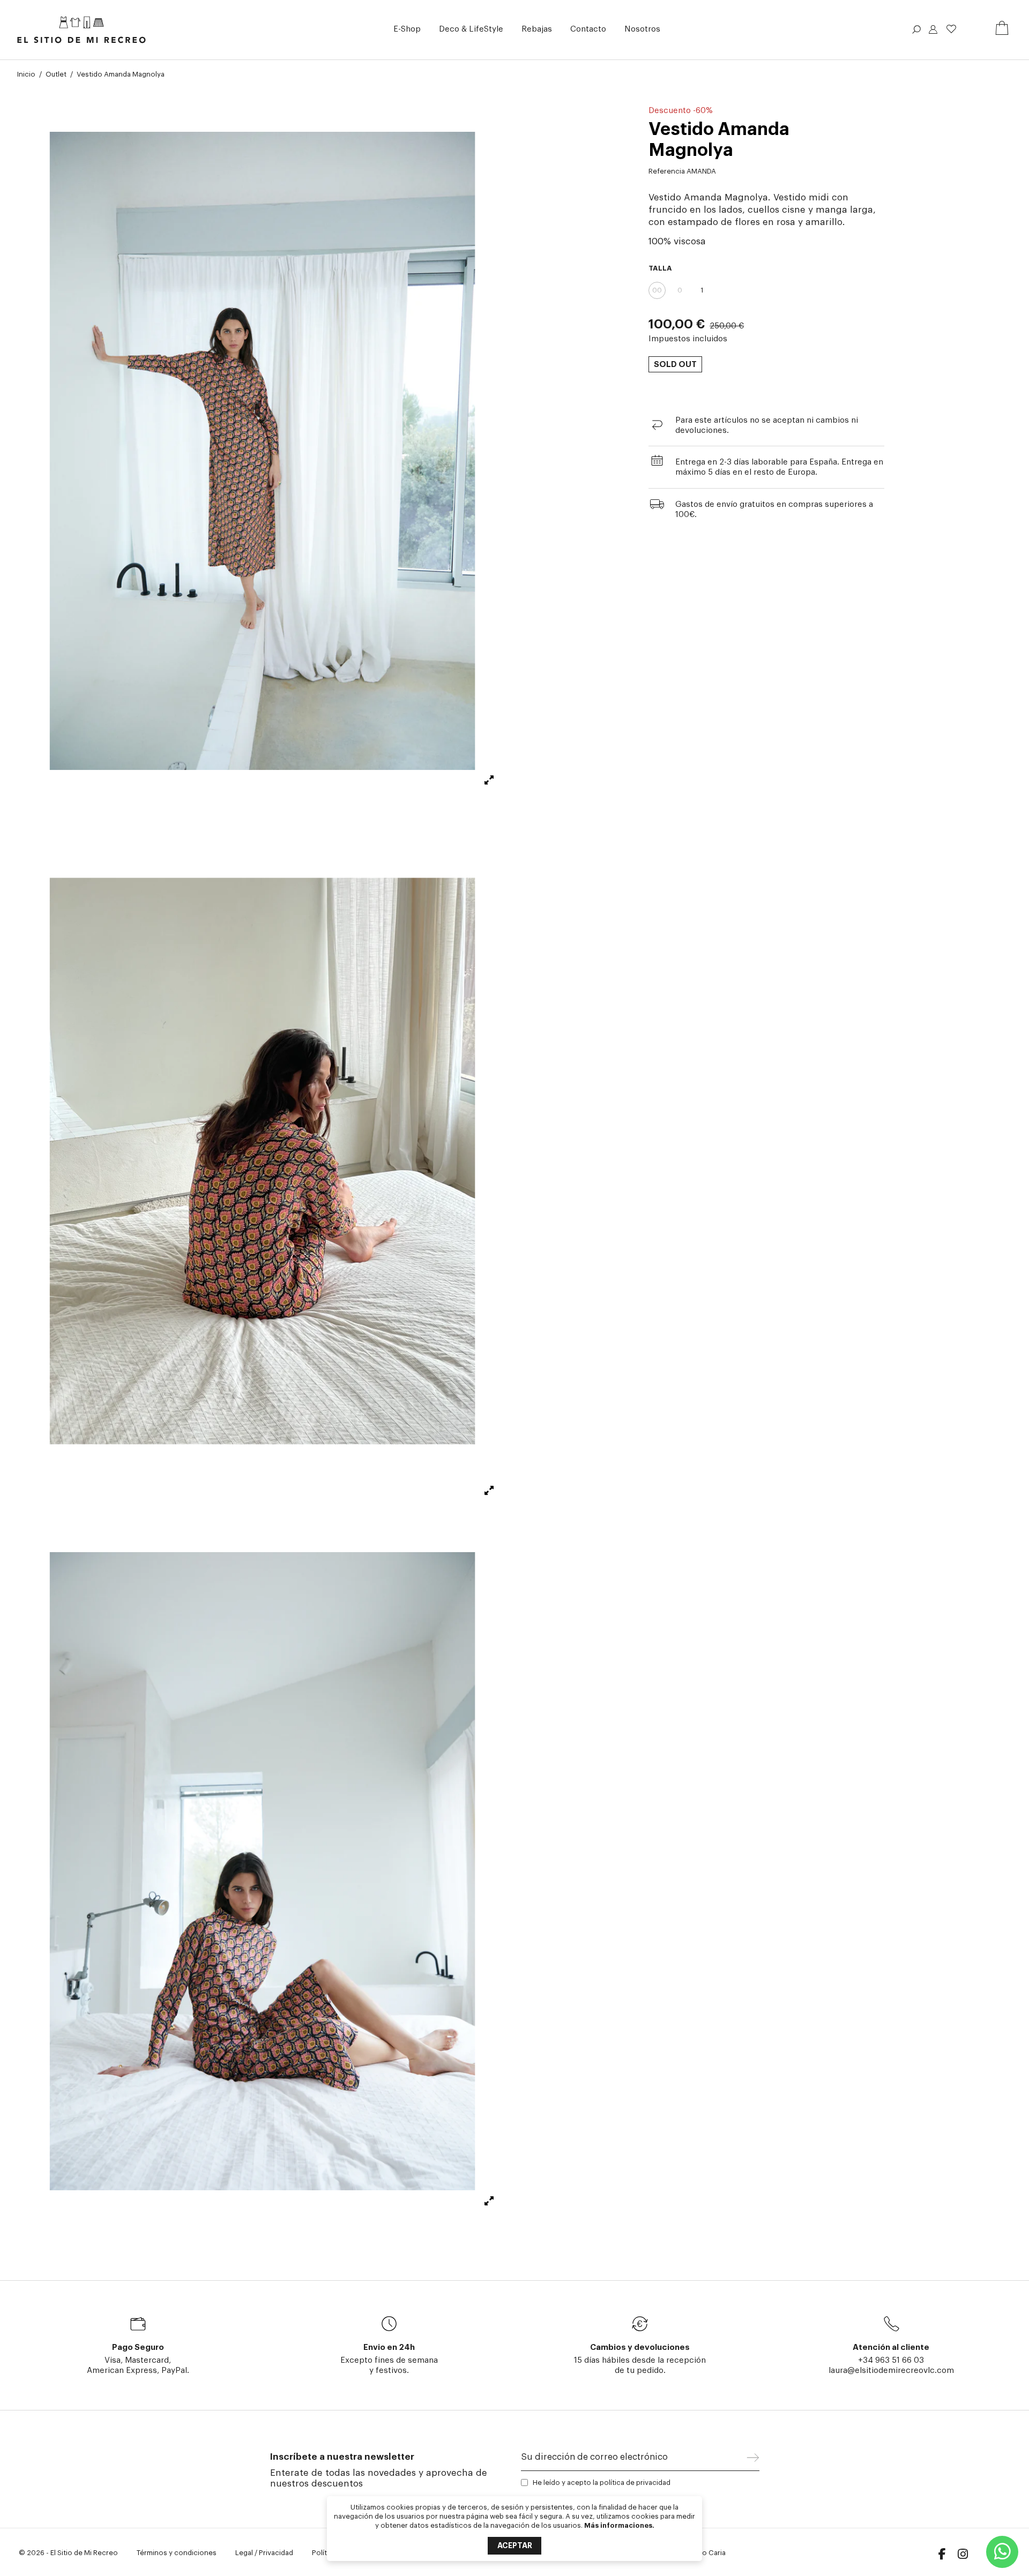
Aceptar (515, 2545)
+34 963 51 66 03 (891, 2360)
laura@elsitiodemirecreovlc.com (891, 2371)
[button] (407, 30)
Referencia (667, 171)
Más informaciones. (619, 2525)
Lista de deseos (951, 29)
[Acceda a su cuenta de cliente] (933, 31)
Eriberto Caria (703, 2553)
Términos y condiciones (177, 2553)
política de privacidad (635, 2483)
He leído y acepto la (602, 2483)
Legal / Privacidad (264, 2553)
